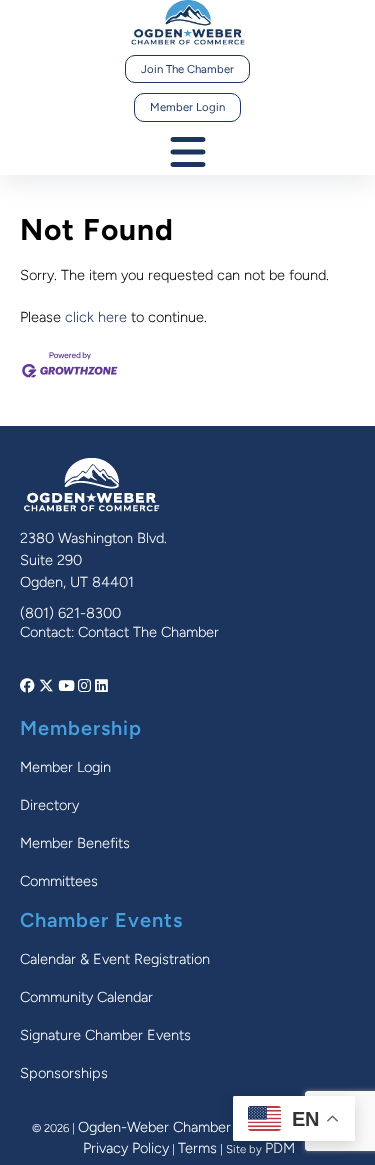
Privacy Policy (126, 1148)
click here (96, 317)
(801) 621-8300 (70, 613)
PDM (280, 1148)
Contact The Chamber (148, 632)
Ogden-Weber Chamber (154, 1127)
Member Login (187, 107)
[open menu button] (188, 153)
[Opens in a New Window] (29, 686)
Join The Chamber (187, 69)
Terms (197, 1148)
